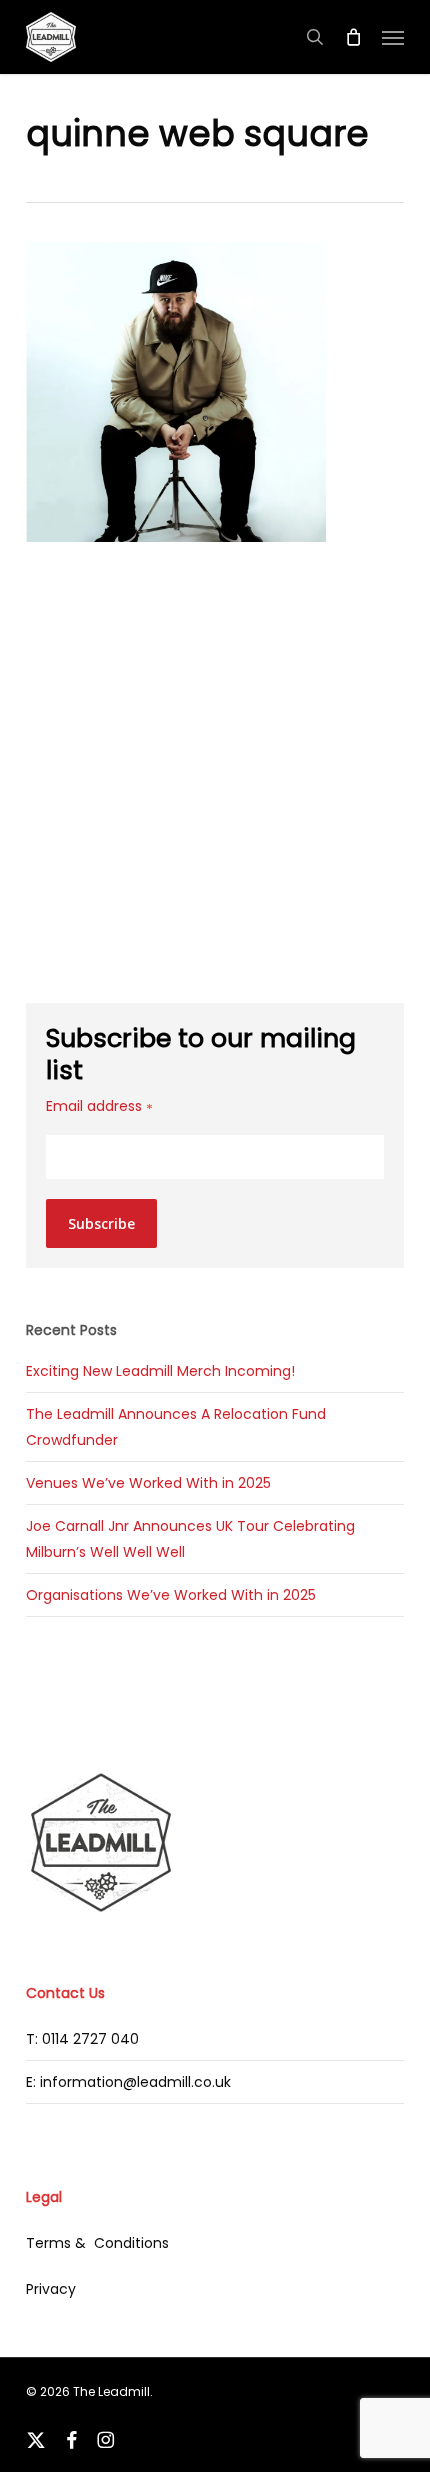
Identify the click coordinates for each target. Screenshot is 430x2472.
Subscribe (101, 1223)
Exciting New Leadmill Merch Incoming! (160, 1371)
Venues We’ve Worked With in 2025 (148, 1483)
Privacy (51, 2289)
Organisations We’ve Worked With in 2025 (171, 1595)
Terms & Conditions (97, 2243)
